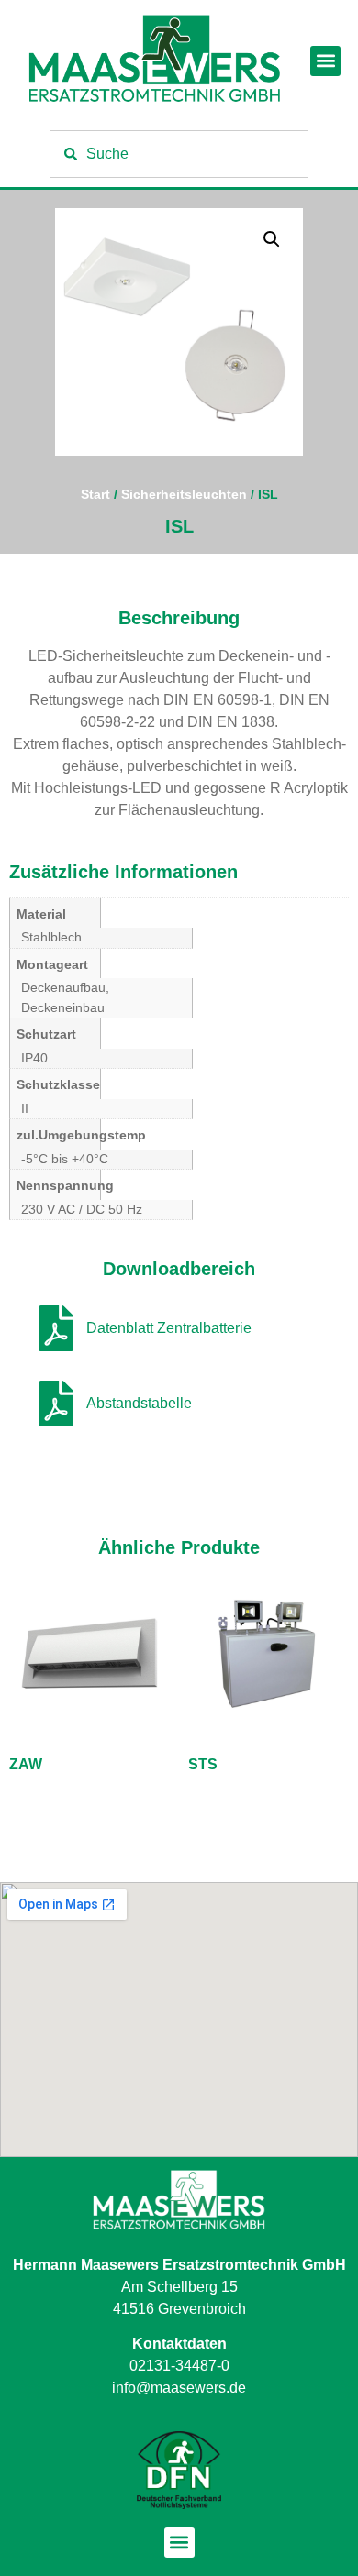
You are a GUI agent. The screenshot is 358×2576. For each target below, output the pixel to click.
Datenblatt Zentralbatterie (169, 1328)
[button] (325, 61)
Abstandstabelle (139, 1403)
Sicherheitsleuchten (184, 494)
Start (95, 494)
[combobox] (179, 154)
